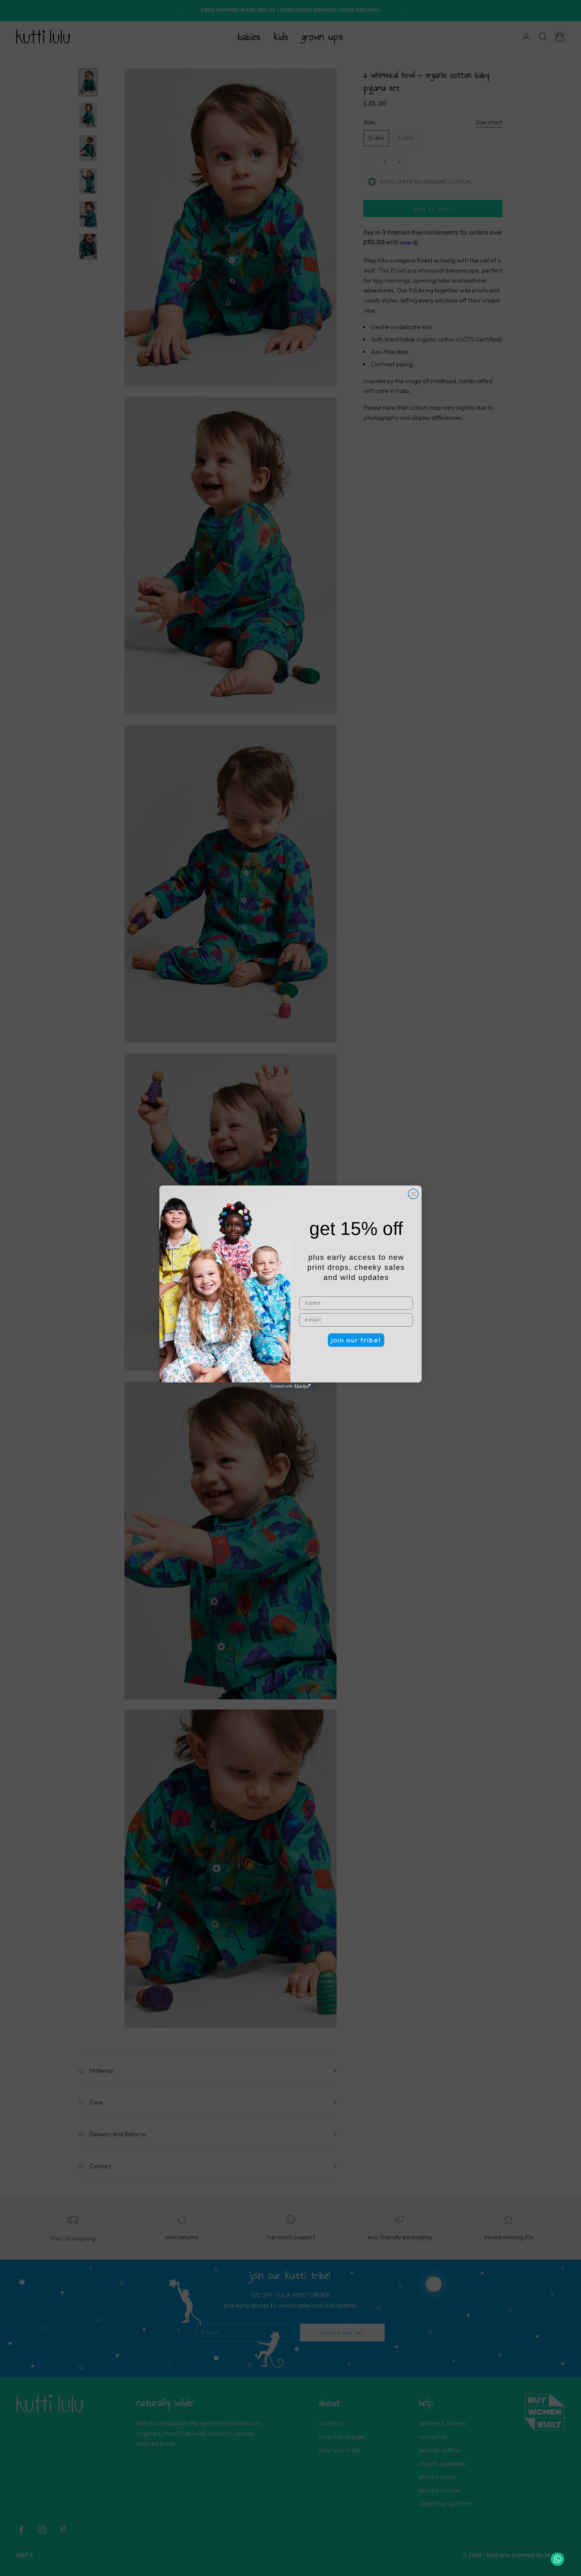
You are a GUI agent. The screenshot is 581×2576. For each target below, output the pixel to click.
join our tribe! (356, 1340)
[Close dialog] (413, 1194)
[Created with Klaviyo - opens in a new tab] (290, 1386)
